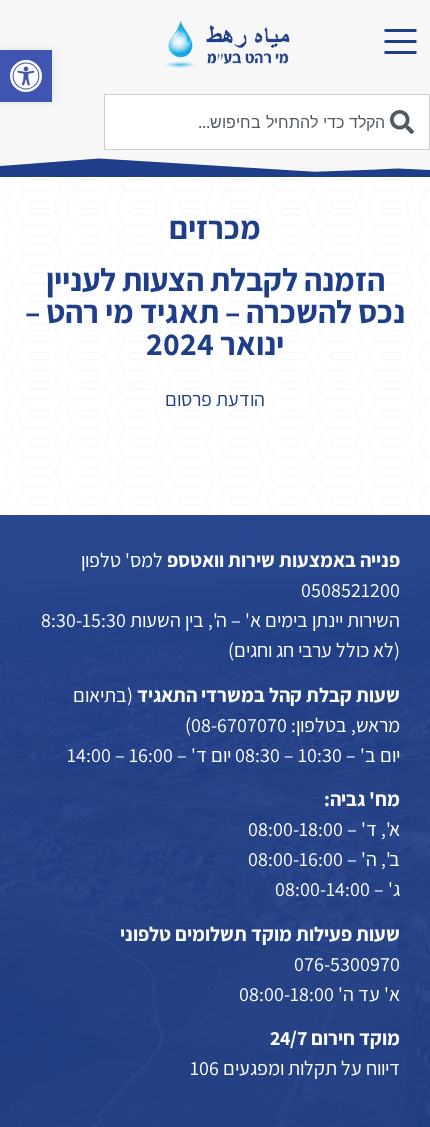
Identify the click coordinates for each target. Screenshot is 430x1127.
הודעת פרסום (215, 399)
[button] (26, 76)
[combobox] (267, 122)
